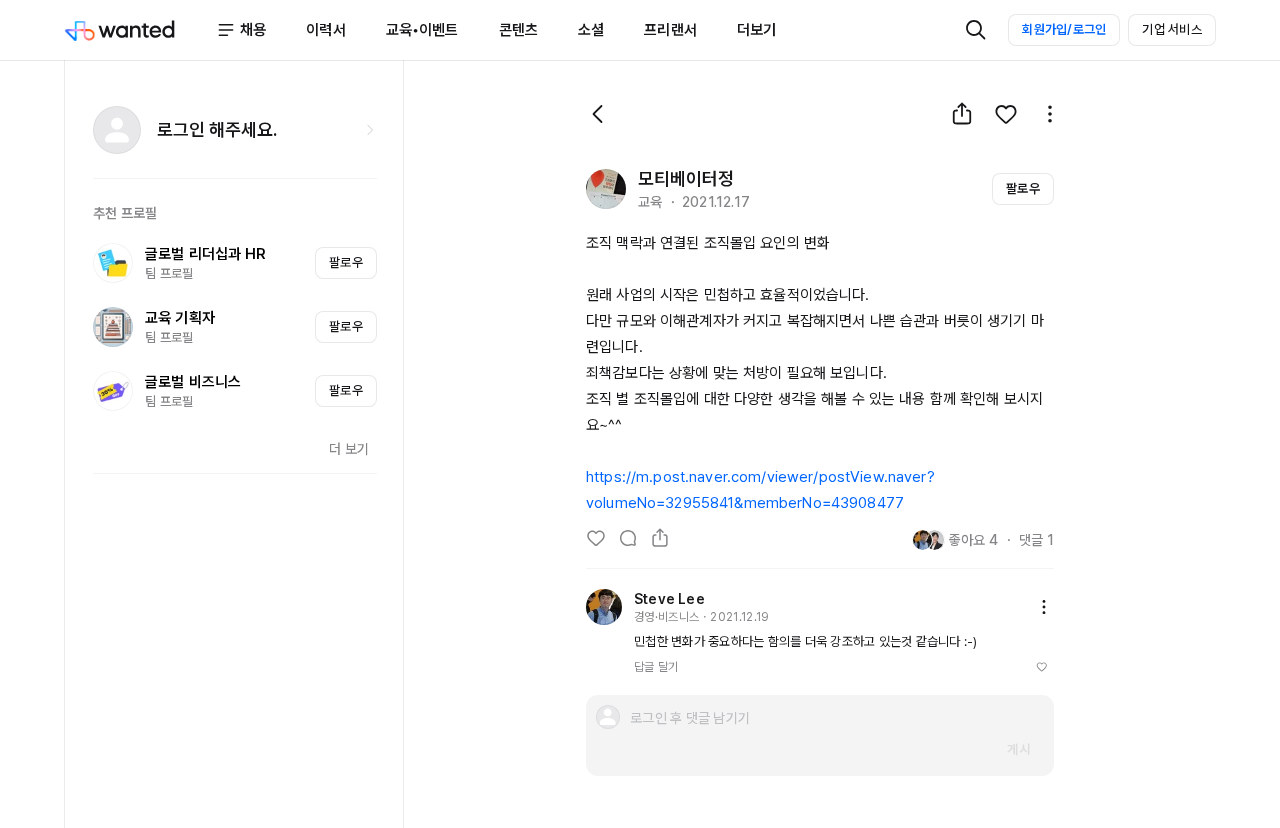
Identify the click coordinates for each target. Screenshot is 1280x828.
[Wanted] (140, 30)
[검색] (976, 30)
